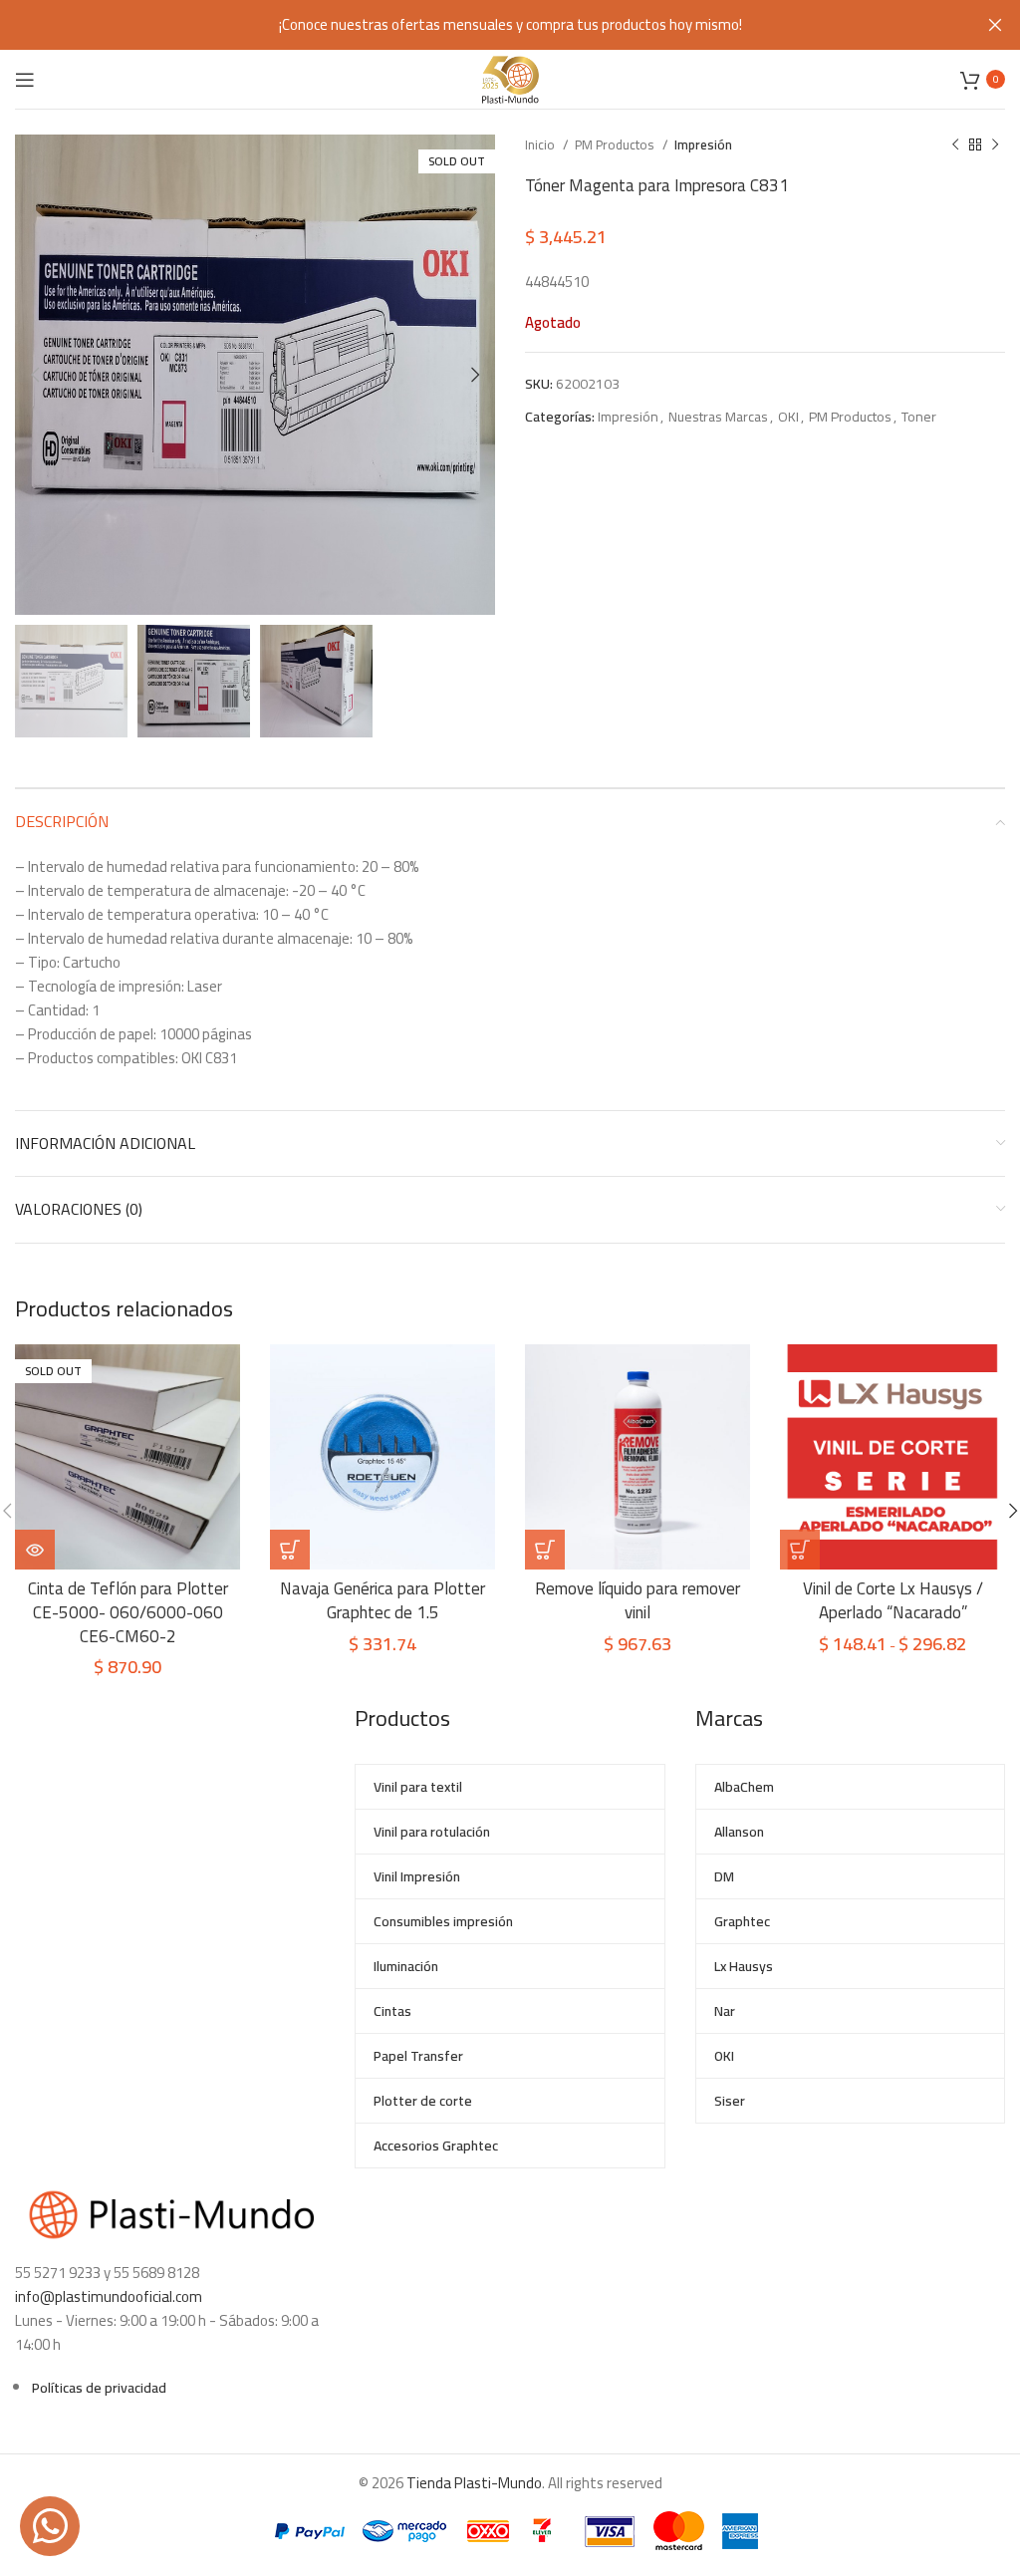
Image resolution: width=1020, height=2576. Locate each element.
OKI (788, 417)
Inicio (541, 145)
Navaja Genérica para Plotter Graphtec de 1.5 (382, 1600)
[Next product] (995, 145)
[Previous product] (955, 145)
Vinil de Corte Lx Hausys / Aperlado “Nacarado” (893, 1600)
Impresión (703, 145)
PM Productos (616, 145)
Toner (919, 417)
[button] (545, 1550)
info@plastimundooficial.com (109, 2296)
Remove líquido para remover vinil (637, 1600)
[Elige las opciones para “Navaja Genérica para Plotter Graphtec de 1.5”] (290, 1550)
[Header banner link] (480, 25)
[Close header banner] (995, 25)
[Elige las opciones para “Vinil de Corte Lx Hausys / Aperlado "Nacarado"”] (800, 1550)
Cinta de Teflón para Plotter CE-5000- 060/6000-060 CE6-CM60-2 (128, 1612)
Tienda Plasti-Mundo (474, 2483)
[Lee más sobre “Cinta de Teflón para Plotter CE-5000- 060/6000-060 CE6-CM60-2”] (35, 1550)
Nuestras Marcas (718, 417)
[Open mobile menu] (25, 80)
